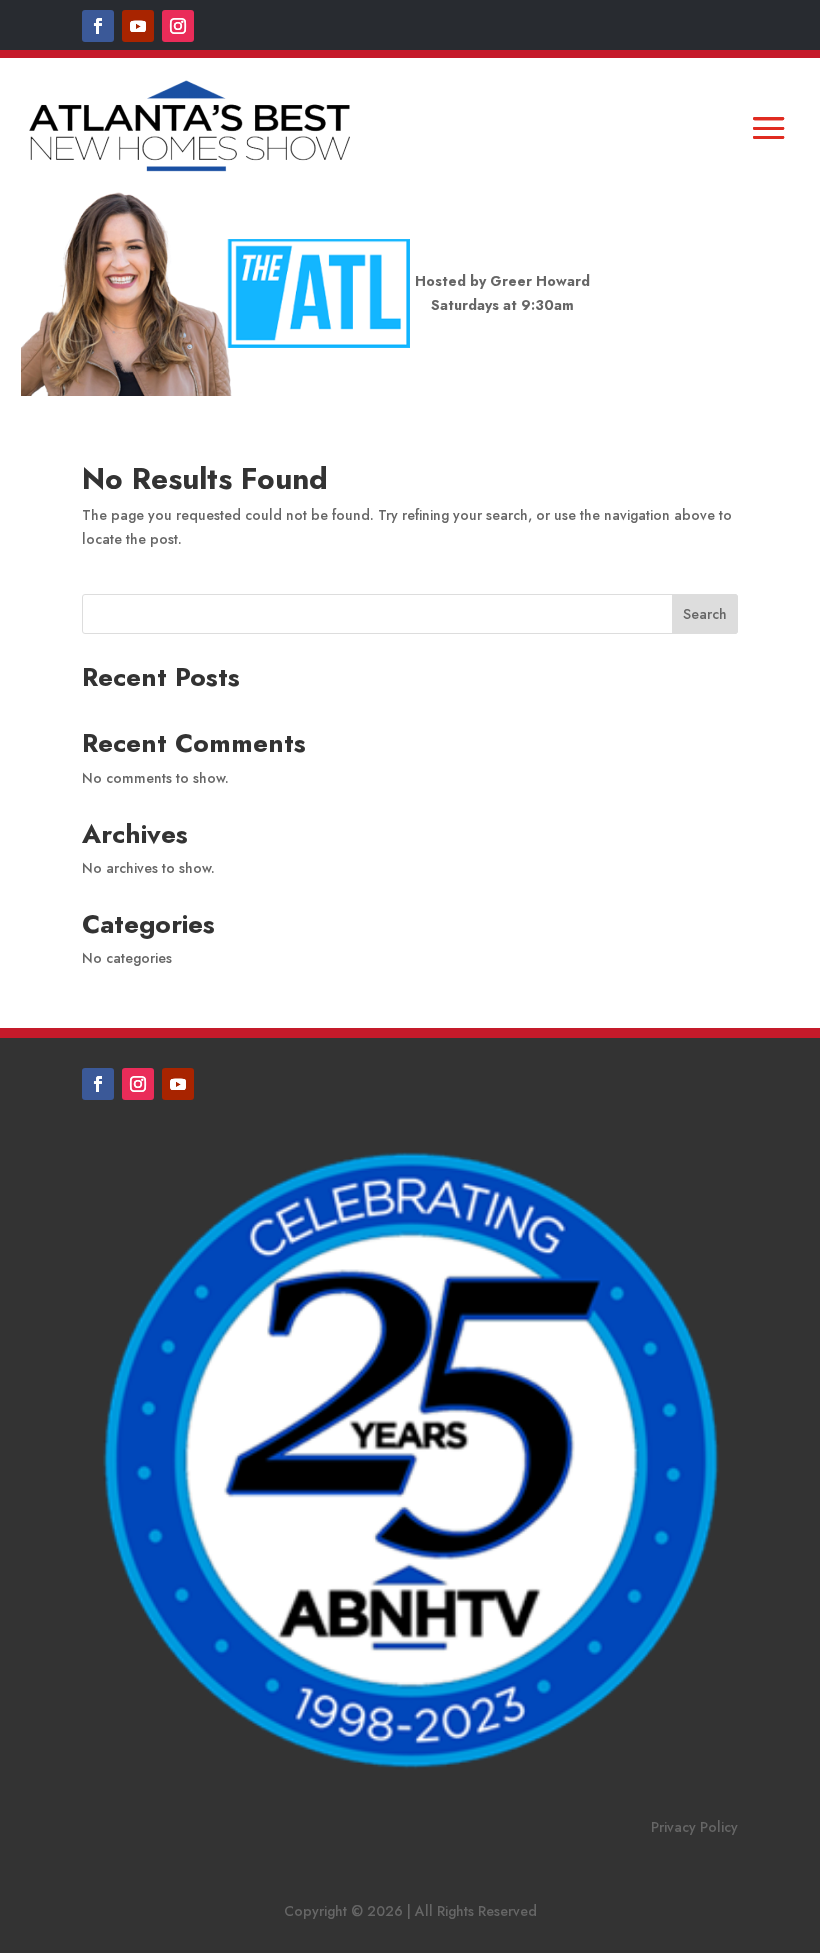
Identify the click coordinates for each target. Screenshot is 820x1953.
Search (705, 614)
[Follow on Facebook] (98, 26)
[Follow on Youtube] (138, 26)
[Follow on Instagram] (178, 26)
